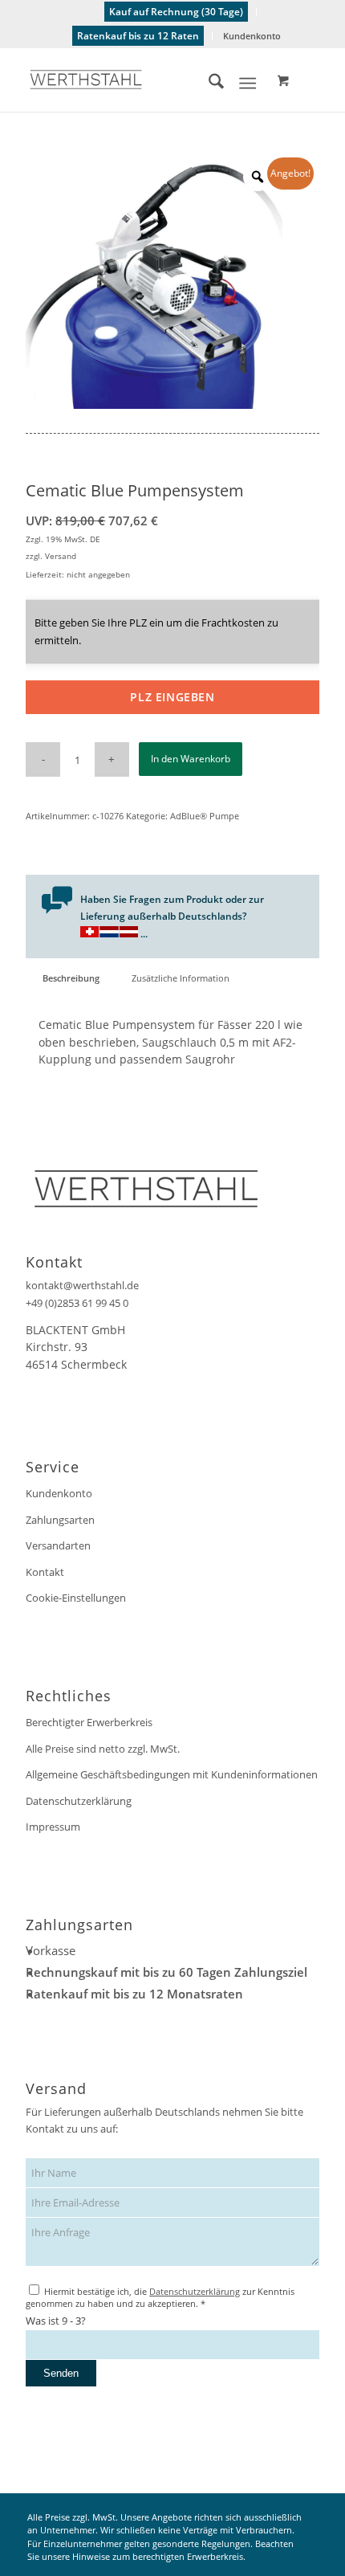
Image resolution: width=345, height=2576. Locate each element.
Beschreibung (71, 978)
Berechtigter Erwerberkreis (89, 1722)
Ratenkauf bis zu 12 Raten (138, 36)
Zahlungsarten (60, 1520)
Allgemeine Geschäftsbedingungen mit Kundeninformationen (172, 1774)
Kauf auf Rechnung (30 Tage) (176, 12)
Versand (61, 556)
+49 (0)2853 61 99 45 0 (77, 1303)
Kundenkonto (252, 36)
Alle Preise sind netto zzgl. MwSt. (103, 1749)
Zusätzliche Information (181, 978)
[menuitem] (177, 12)
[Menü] (248, 84)
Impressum (53, 1827)
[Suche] (208, 84)
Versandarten (58, 1545)
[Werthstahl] (143, 80)
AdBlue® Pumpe (205, 816)
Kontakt (45, 1572)
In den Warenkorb (191, 759)
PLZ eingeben (172, 697)
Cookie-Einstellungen (76, 1598)
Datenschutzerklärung (79, 1801)
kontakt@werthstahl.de (82, 1285)
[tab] (71, 978)
